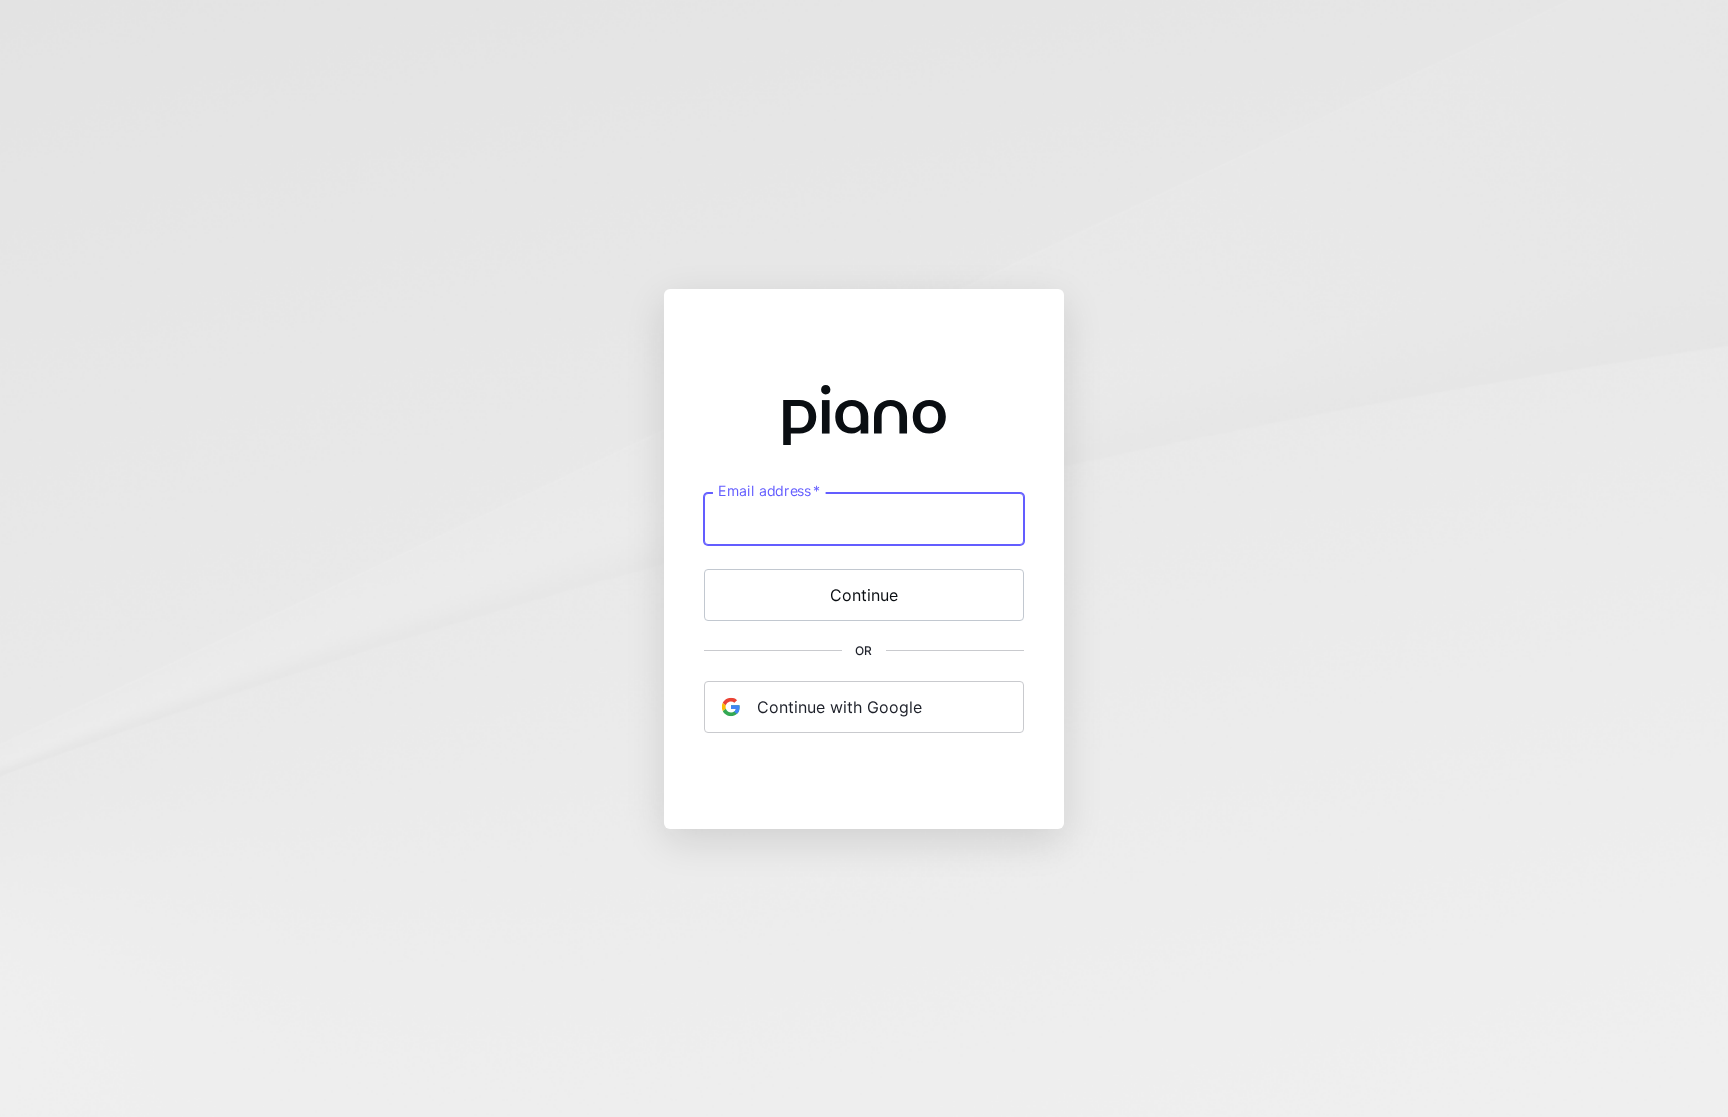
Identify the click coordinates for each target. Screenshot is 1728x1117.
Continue (864, 595)
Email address (769, 490)
